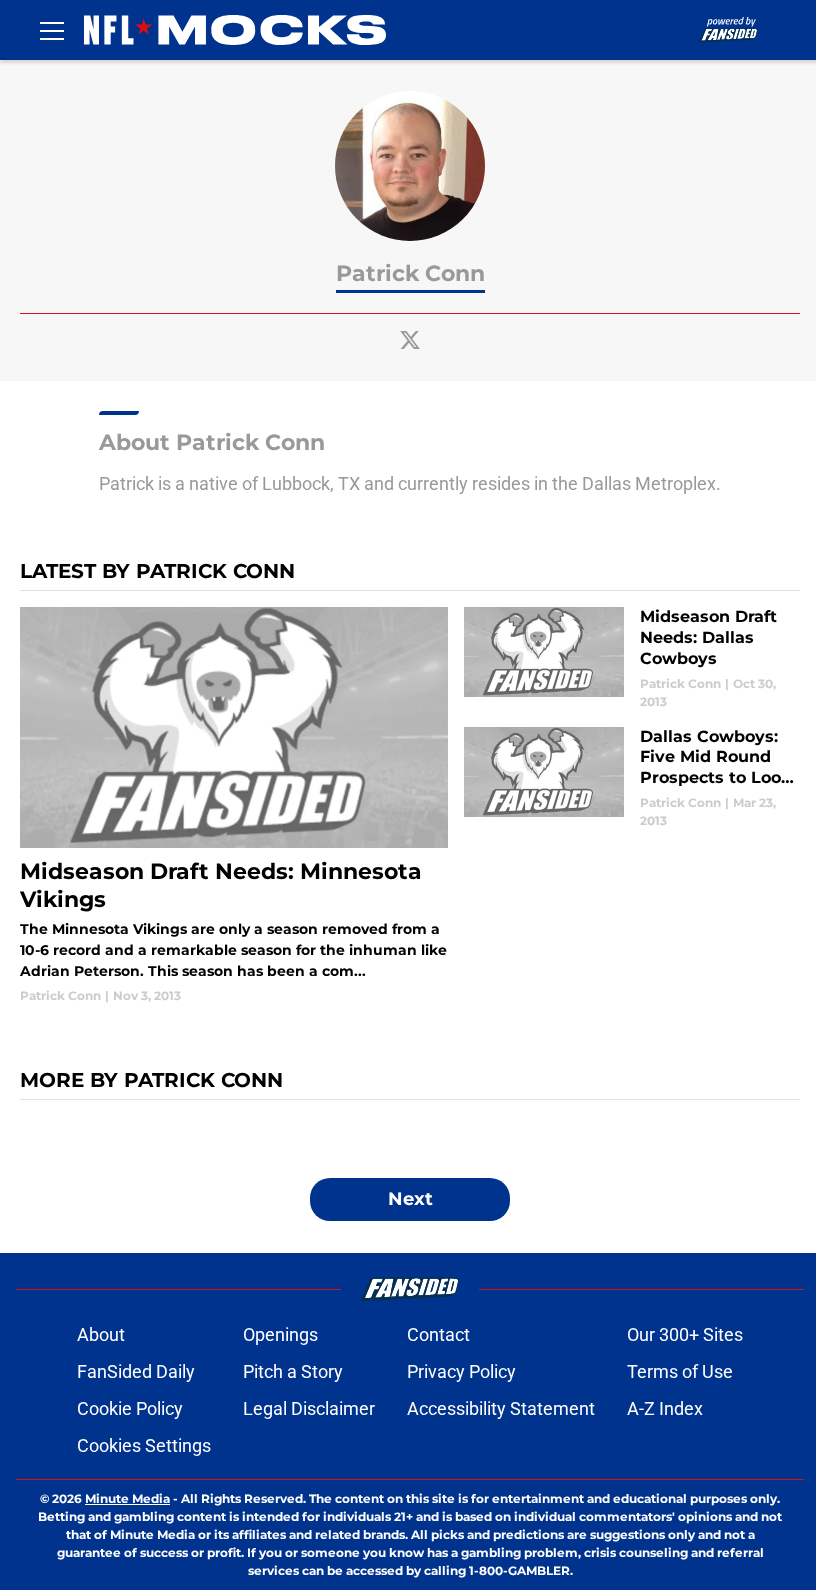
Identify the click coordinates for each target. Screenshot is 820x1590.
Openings (280, 1334)
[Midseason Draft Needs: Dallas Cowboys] (632, 658)
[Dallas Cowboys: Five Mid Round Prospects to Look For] (632, 778)
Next (410, 1199)
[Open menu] (52, 30)
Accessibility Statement (501, 1408)
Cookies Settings (144, 1445)
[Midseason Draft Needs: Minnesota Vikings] (234, 806)
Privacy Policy (461, 1371)
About (101, 1334)
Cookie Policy (130, 1408)
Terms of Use (680, 1371)
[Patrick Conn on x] (410, 340)
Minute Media (127, 1498)
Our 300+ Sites (685, 1334)
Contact (438, 1334)
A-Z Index (665, 1408)
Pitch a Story (293, 1371)
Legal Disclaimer (309, 1408)
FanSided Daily (136, 1371)
